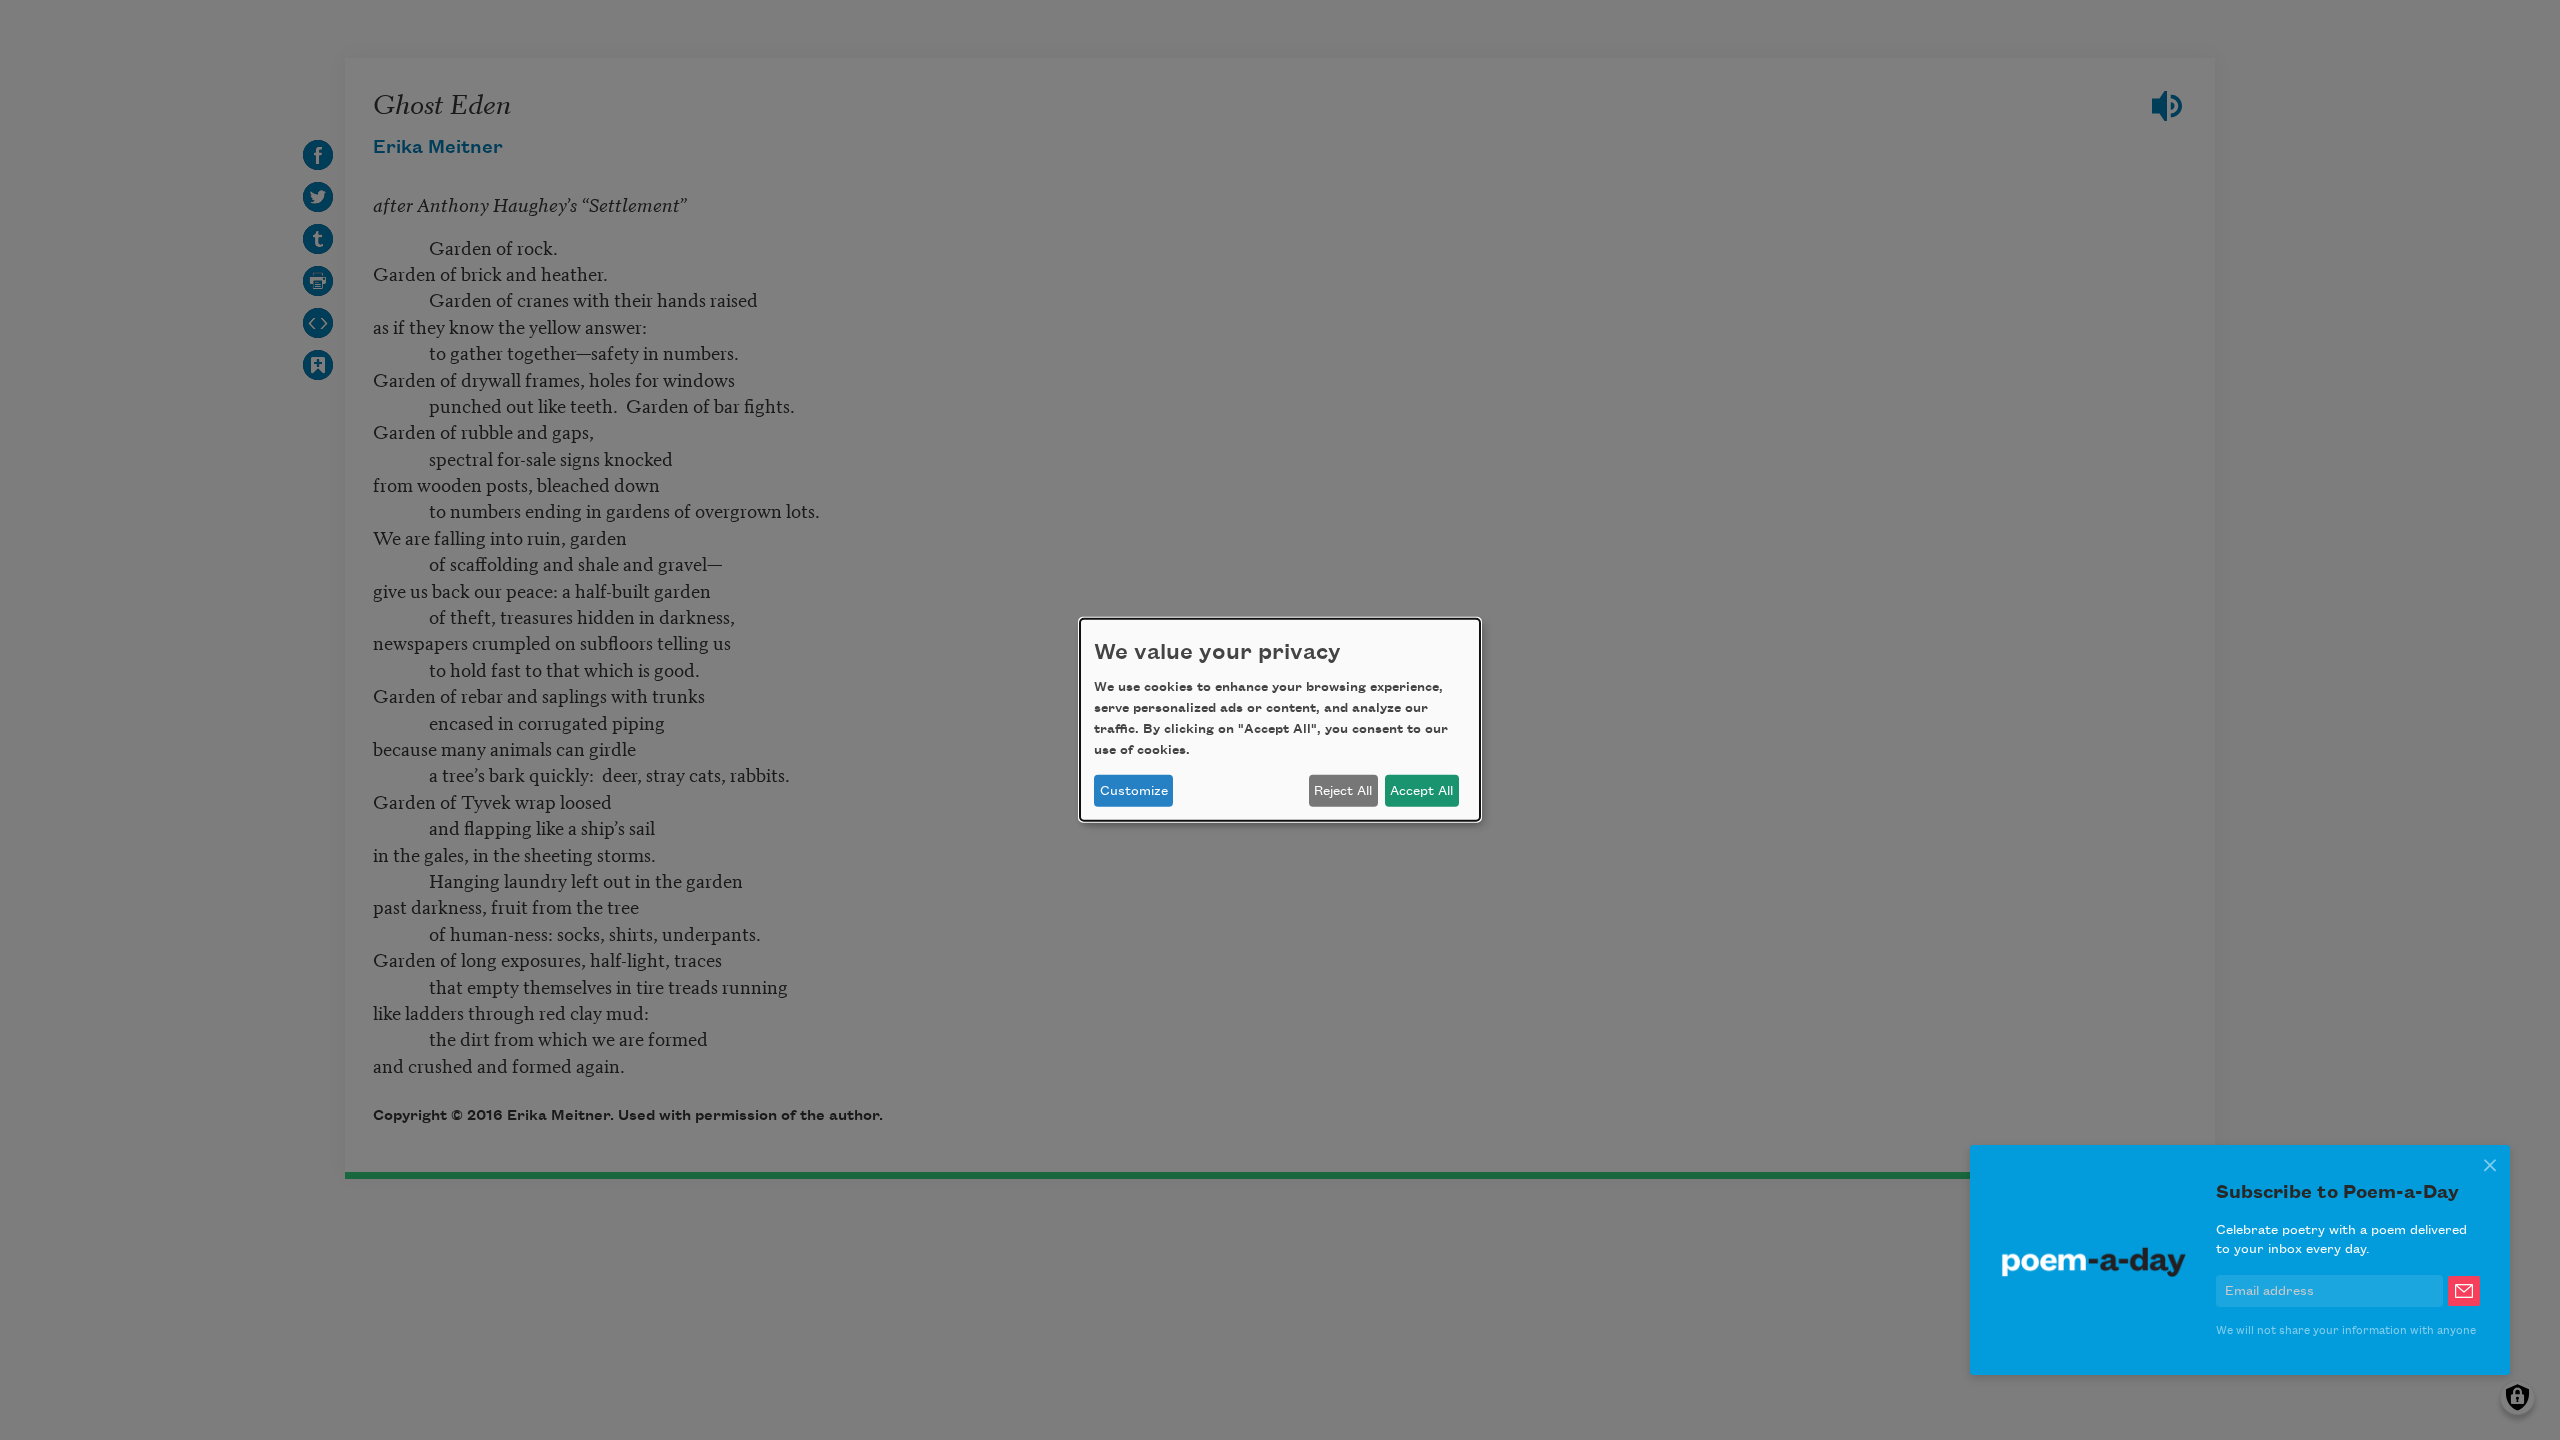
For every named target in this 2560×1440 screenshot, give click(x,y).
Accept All (1421, 791)
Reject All (1343, 791)
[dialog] (1280, 720)
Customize (1134, 791)
